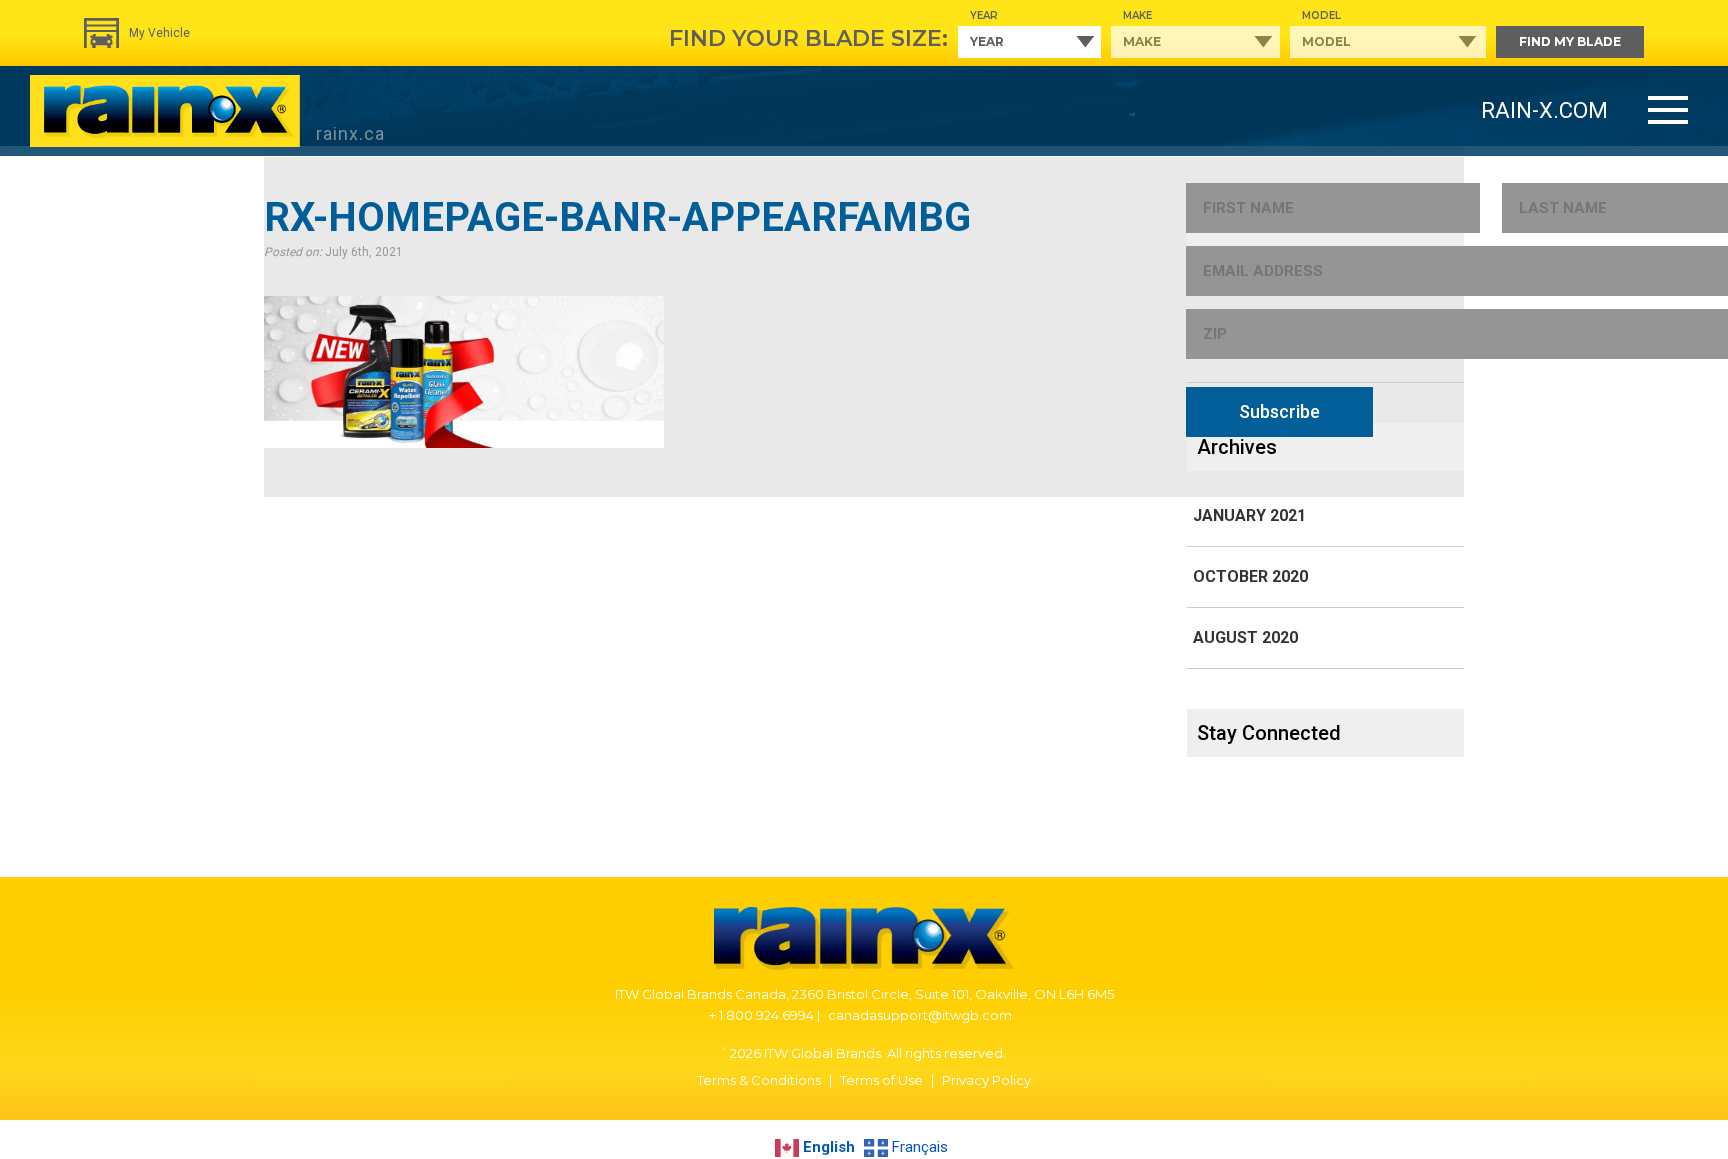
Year (984, 15)
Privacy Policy (986, 1080)
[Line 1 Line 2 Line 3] (1668, 111)
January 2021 (1249, 515)
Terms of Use (881, 1080)
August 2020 (1245, 637)
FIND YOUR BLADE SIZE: (808, 38)
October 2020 (1250, 576)
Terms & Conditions (759, 1080)
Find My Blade (1570, 41)
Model (1321, 15)
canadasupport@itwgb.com (920, 1015)
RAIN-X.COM (1544, 110)
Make (1137, 15)
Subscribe (1279, 411)
